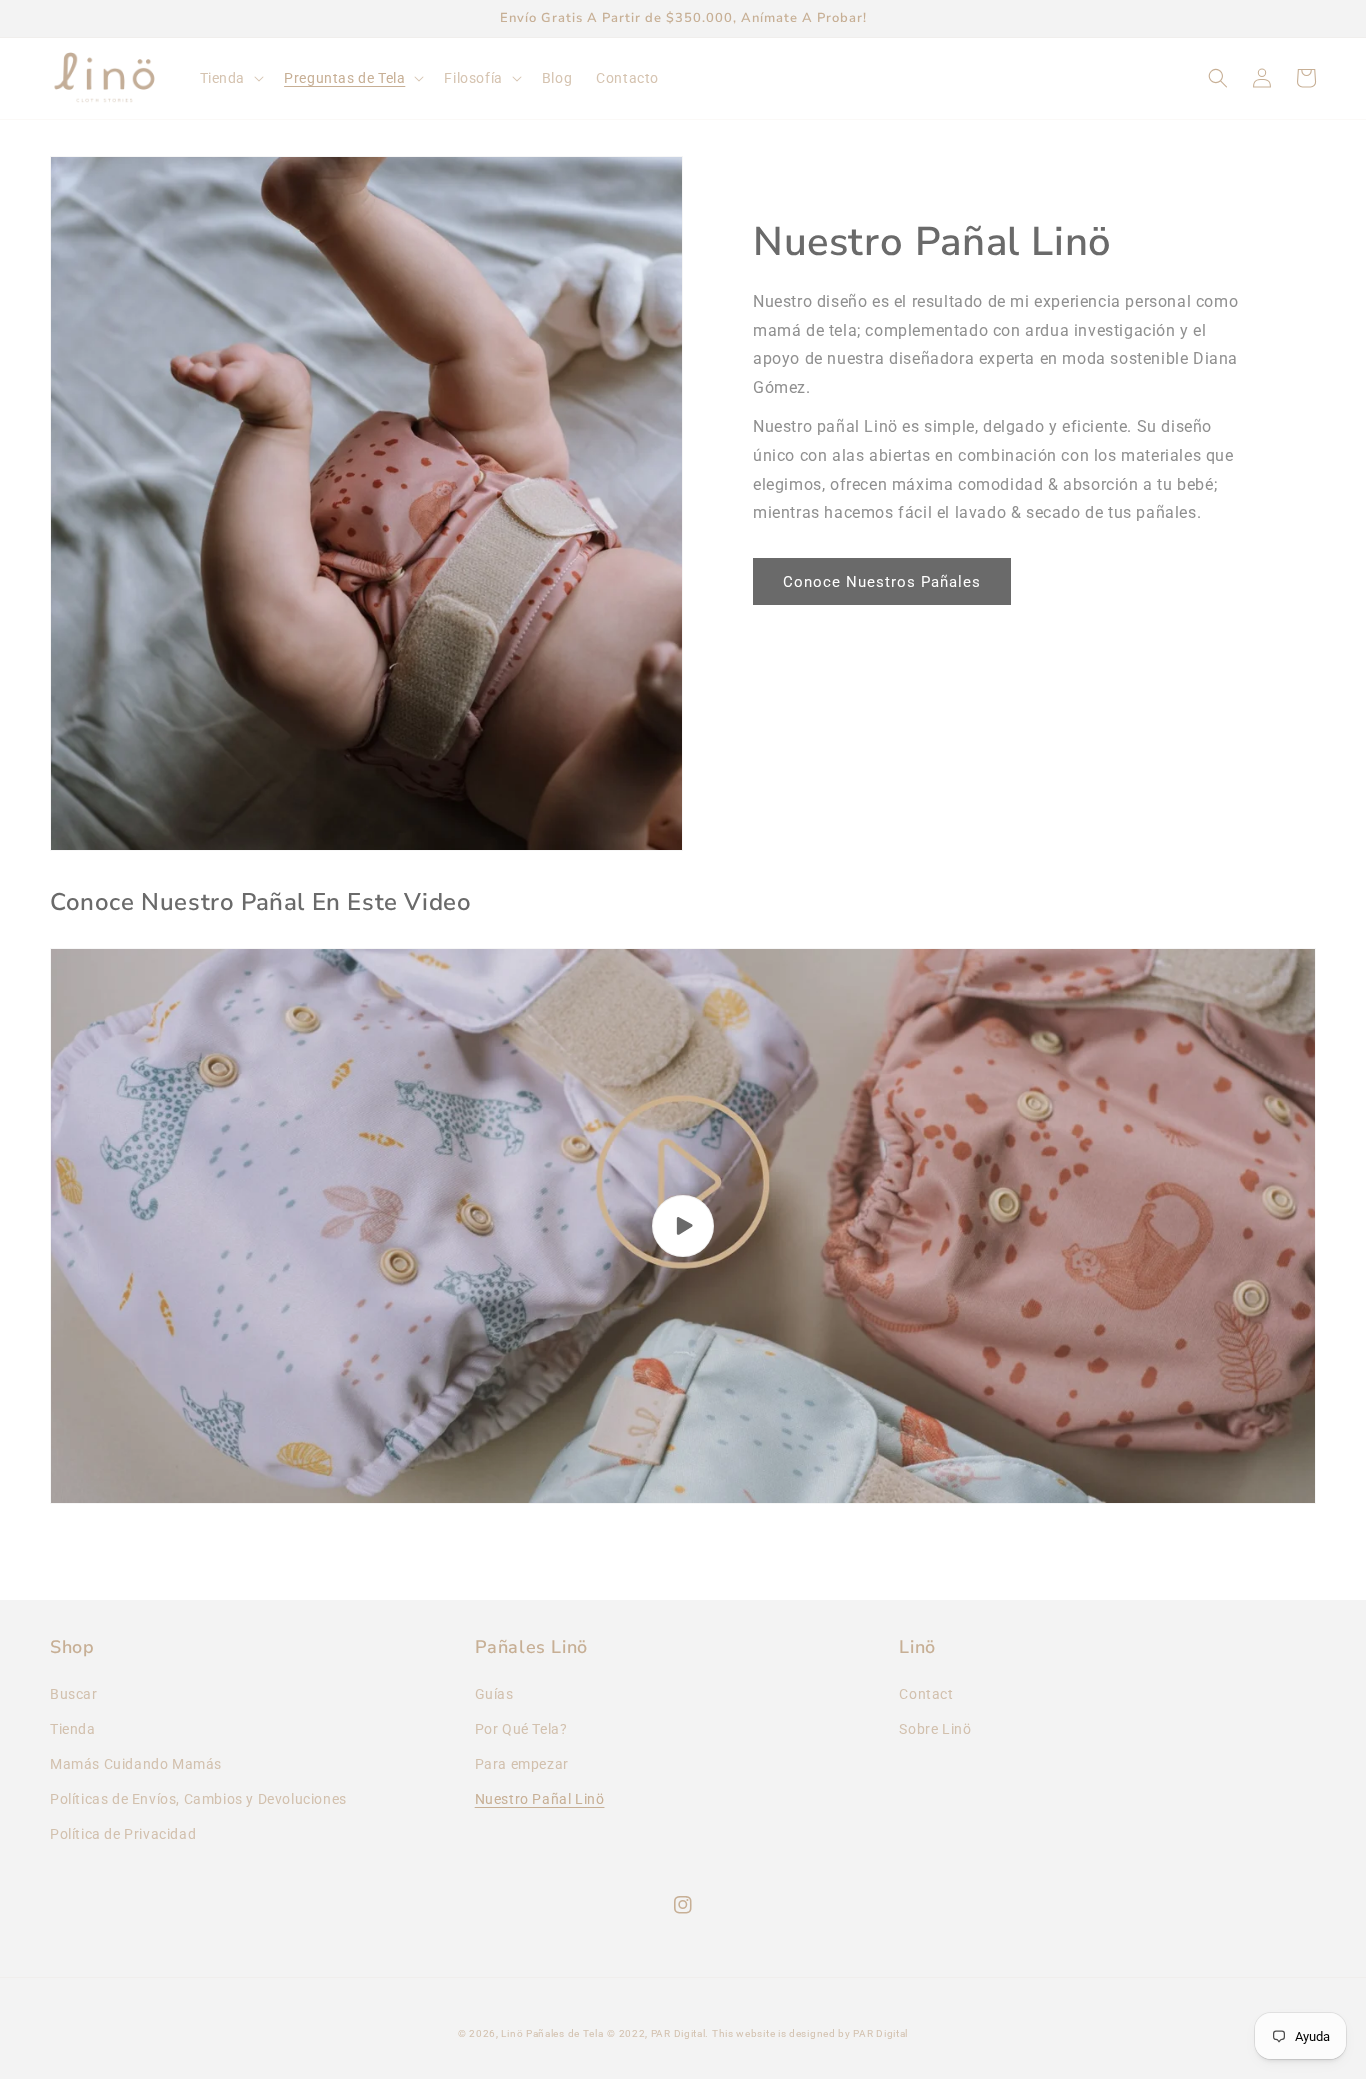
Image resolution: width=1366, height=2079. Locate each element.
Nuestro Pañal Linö (540, 1799)
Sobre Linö (935, 1729)
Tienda (73, 1729)
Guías (494, 1694)
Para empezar (522, 1764)
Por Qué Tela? (521, 1729)
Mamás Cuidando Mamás (136, 1764)
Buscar (74, 1694)
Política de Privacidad (123, 1834)
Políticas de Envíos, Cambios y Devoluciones (198, 1799)
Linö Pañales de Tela (552, 2033)
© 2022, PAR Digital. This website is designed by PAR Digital (757, 2033)
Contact (926, 1694)
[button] (230, 78)
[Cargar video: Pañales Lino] (683, 1226)
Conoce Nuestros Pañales (882, 582)
